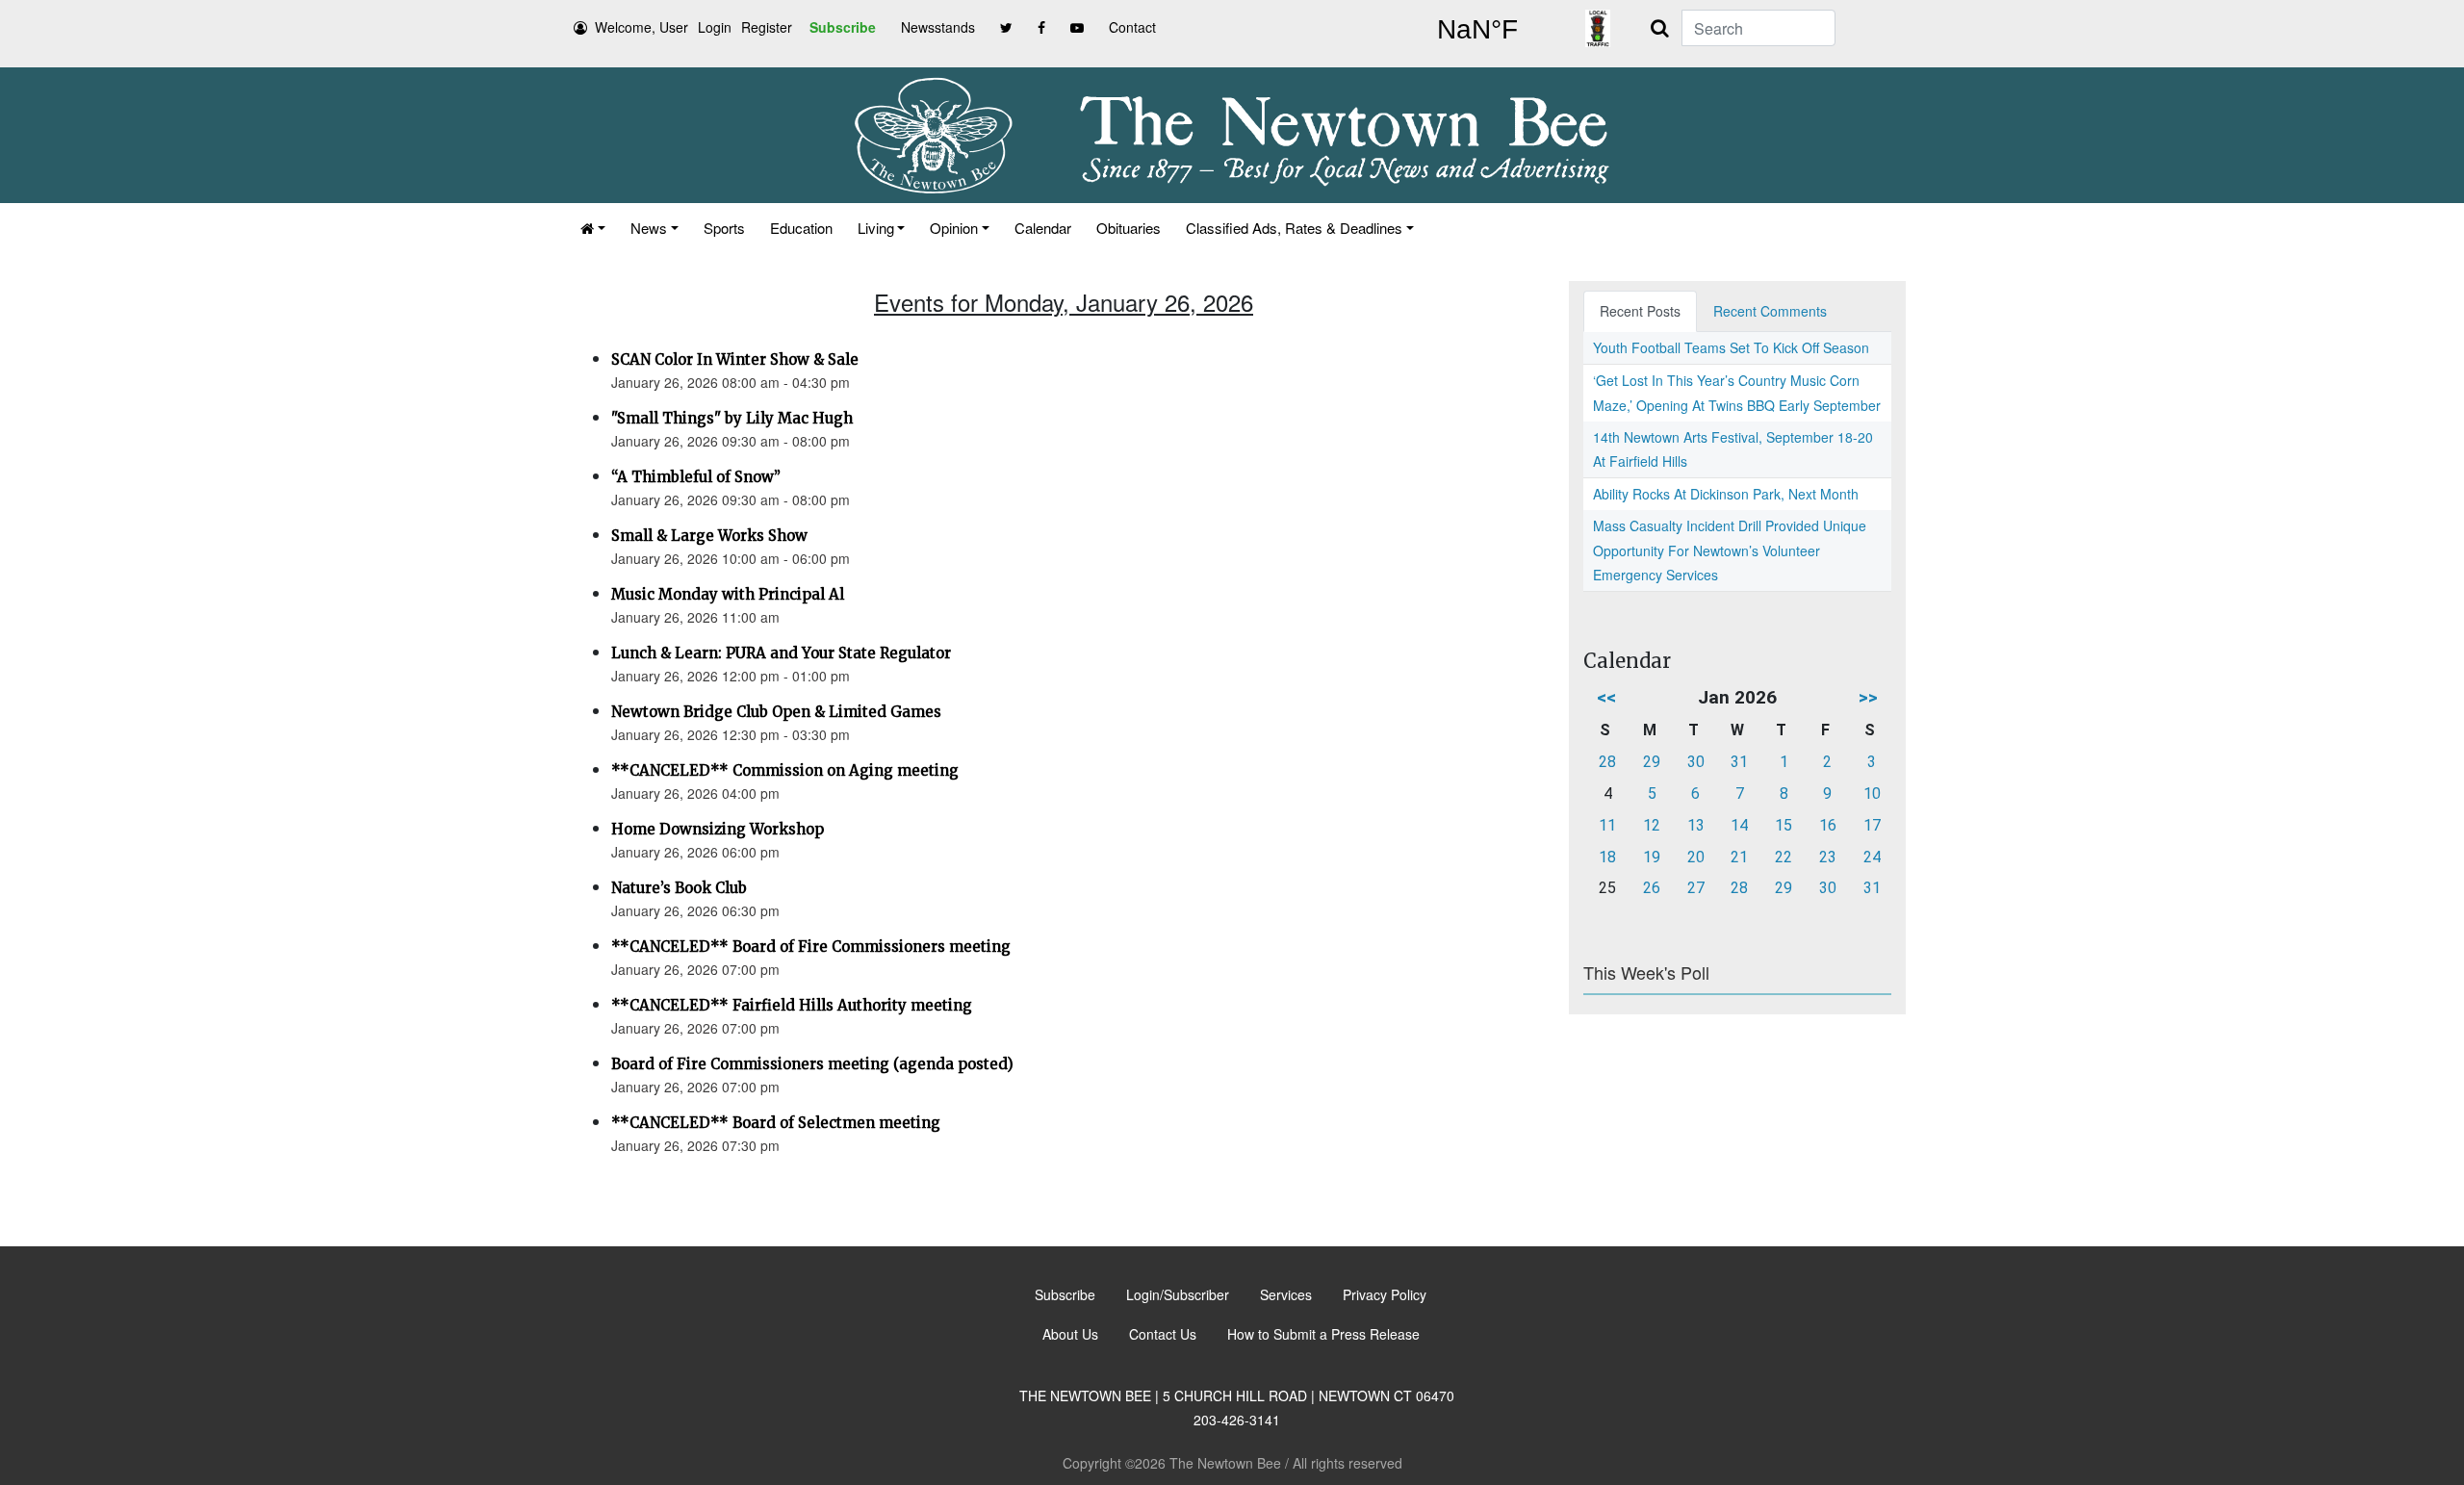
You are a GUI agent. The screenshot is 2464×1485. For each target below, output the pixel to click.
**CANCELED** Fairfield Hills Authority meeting (792, 1005)
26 (1652, 888)
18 (1607, 857)
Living (876, 228)
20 (1696, 857)
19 (1652, 857)
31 (1739, 762)
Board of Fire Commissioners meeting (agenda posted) (812, 1064)
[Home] (593, 228)
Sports (724, 228)
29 (1652, 762)
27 (1696, 888)
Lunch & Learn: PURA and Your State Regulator (781, 653)
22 (1784, 857)
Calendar (1043, 228)
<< (1606, 697)
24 (1872, 857)
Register (767, 27)
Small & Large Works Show (709, 536)
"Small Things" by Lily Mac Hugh (732, 418)
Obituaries (1129, 228)
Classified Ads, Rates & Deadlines (1294, 228)
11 (1607, 825)
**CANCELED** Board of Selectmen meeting (776, 1123)
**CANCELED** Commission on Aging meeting (785, 770)
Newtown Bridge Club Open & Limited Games (776, 712)
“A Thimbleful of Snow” (696, 477)
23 (1828, 857)
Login (715, 27)
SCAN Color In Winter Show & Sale (735, 359)
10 (1872, 794)
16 (1828, 825)
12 (1652, 825)
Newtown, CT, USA (1477, 30)
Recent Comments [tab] (1770, 311)
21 (1739, 857)
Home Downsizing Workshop (718, 829)
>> (1868, 697)
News (649, 228)
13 (1696, 825)
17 (1872, 825)
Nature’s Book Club (679, 888)
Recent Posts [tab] (1640, 311)
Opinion (954, 228)
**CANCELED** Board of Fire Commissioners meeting (811, 947)
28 (1607, 762)
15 (1784, 825)
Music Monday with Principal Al (728, 594)
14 (1739, 825)
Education (801, 228)
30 (1696, 762)
